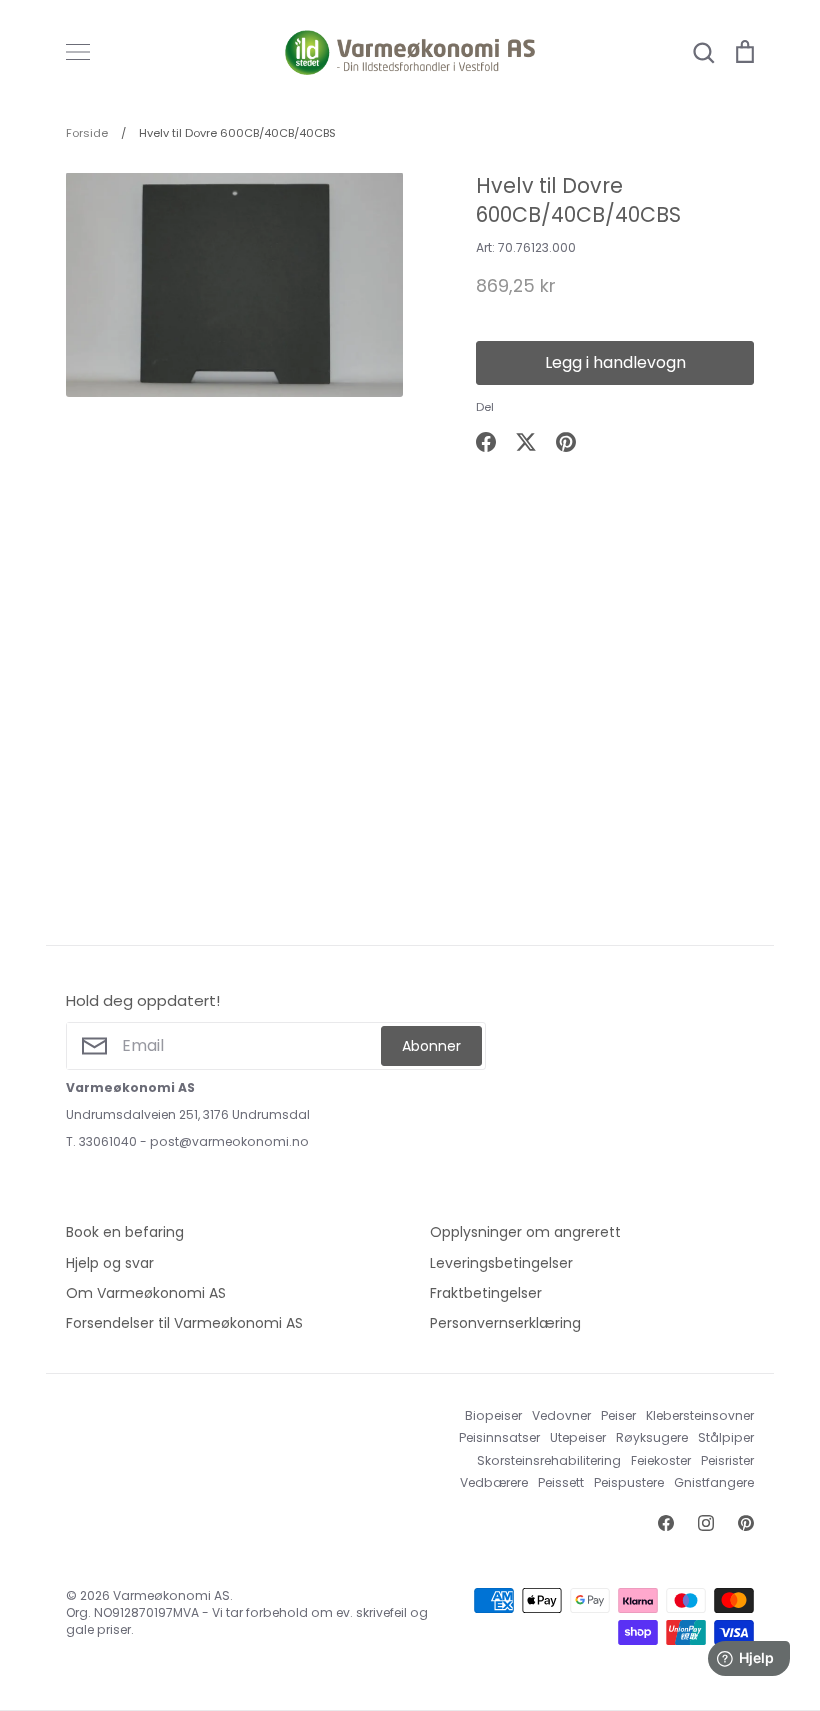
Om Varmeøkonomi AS (146, 1293)
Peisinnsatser (499, 1437)
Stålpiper (726, 1437)
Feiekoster (661, 1460)
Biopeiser (493, 1415)
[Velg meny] (78, 52)
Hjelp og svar (110, 1263)
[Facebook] (666, 1523)
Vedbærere (494, 1482)
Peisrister (727, 1460)
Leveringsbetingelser (501, 1263)
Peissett (561, 1482)
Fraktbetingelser (486, 1293)
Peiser (618, 1415)
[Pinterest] (746, 1523)
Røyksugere (652, 1437)
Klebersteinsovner (700, 1415)
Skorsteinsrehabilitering (549, 1460)
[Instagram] (706, 1523)
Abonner (431, 1046)
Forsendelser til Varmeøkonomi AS (184, 1323)
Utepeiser (578, 1437)
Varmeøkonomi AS (171, 1595)
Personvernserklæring (505, 1323)
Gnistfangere (714, 1482)
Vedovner (561, 1415)
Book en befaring (125, 1232)
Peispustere (629, 1482)
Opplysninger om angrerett (525, 1232)
